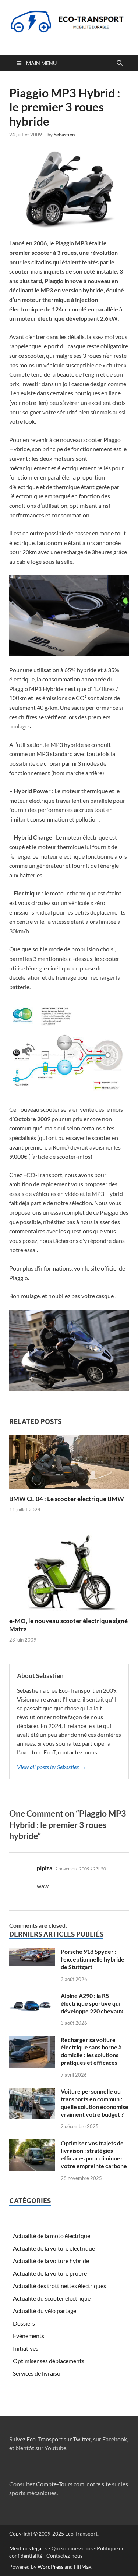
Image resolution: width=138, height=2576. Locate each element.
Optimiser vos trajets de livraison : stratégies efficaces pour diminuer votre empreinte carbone (94, 2154)
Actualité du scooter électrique (52, 2298)
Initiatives (26, 2348)
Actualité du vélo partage (45, 2311)
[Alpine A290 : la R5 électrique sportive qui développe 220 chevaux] (32, 1996)
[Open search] (120, 63)
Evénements (29, 2336)
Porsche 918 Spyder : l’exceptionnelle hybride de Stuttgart (93, 1959)
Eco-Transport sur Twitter (59, 2439)
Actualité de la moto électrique (52, 2236)
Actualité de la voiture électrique (54, 2248)
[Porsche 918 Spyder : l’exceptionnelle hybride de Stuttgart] (32, 1952)
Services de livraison (38, 2373)
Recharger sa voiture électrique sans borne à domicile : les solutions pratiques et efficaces (91, 2051)
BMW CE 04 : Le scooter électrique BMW (67, 1499)
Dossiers (24, 2323)
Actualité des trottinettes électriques (59, 2286)
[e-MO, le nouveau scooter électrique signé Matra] (69, 1570)
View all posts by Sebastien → (52, 1767)
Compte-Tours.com (60, 2484)
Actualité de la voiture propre (50, 2273)
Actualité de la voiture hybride (51, 2261)
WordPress (50, 2567)
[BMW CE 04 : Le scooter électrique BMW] (69, 1464)
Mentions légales (28, 2548)
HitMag (83, 2567)
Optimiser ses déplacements (49, 2361)
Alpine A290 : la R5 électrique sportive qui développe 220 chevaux (92, 2003)
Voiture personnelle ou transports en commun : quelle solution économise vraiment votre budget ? (95, 2103)
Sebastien (64, 135)
